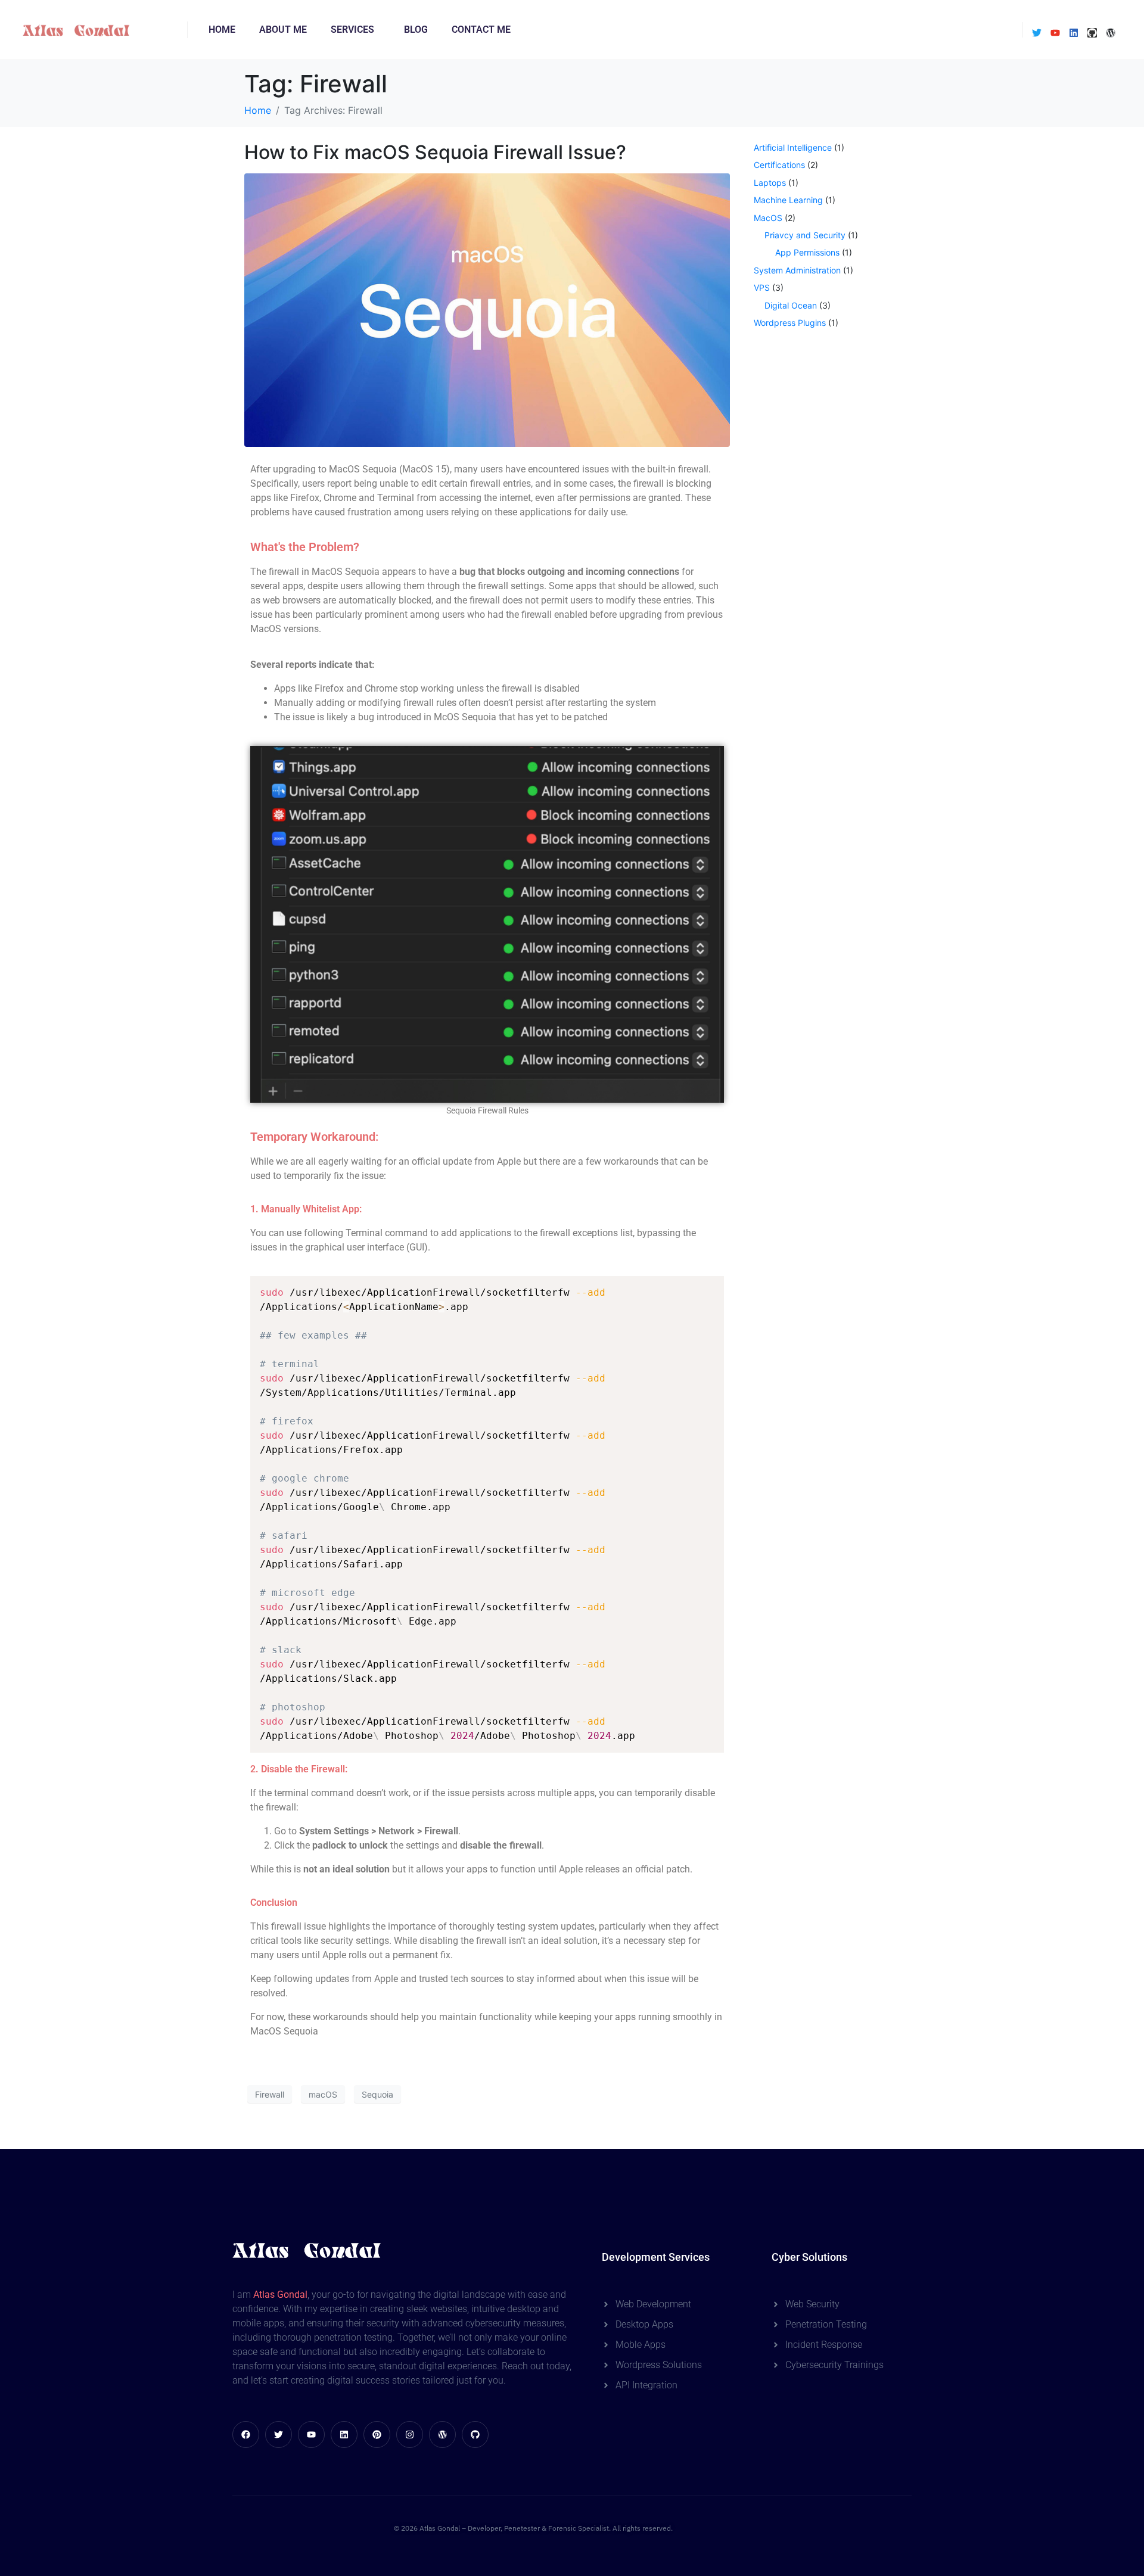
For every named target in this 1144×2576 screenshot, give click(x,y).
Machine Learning (788, 200)
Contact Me (481, 29)
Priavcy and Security (805, 235)
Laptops (770, 183)
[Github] (1092, 33)
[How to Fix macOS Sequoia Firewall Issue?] (487, 309)
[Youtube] (1055, 33)
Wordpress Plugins (790, 323)
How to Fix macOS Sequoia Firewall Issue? (435, 152)
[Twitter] (1037, 33)
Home (222, 29)
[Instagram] (410, 2435)
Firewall (270, 2094)
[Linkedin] (1074, 33)
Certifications (779, 165)
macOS (323, 2094)
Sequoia (377, 2094)
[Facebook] (246, 2435)
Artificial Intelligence (793, 147)
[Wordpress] (1111, 33)
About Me (283, 29)
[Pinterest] (377, 2435)
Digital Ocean (791, 305)
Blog (416, 29)
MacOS (768, 218)
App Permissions (807, 252)
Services (352, 29)
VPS (762, 287)
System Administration (797, 270)
